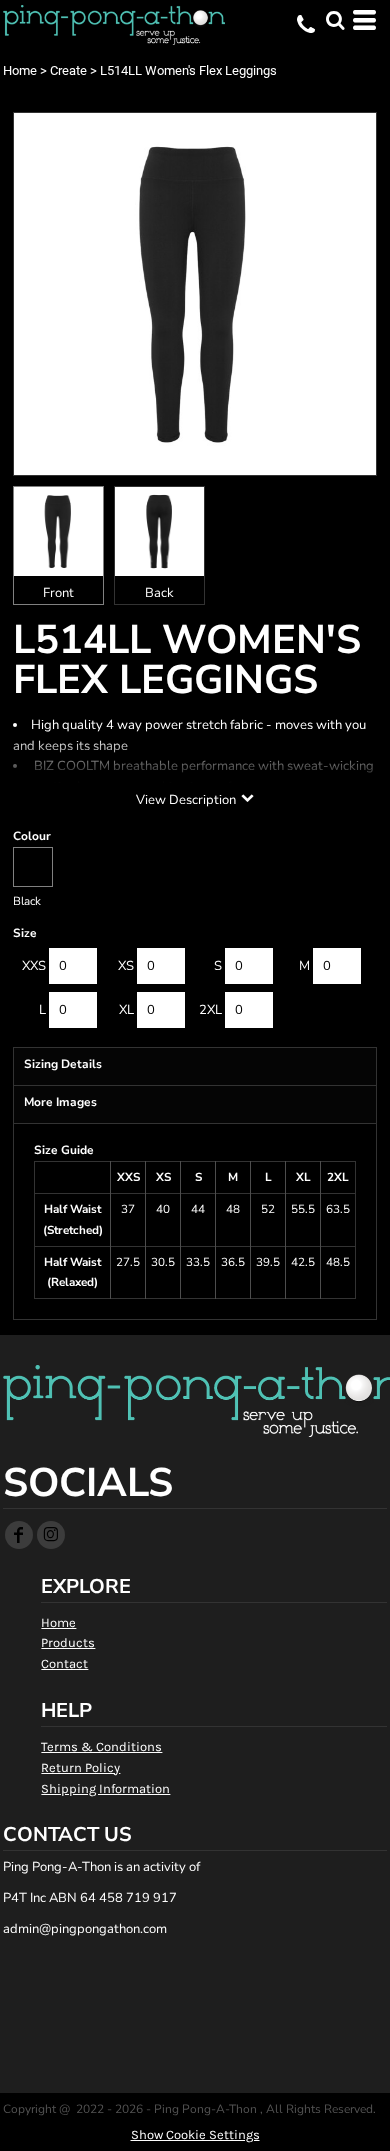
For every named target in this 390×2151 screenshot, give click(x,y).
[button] (335, 20)
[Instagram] (51, 1535)
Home (20, 70)
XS (126, 966)
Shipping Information (105, 1788)
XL (126, 1010)
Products (68, 1642)
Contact (64, 1663)
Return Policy (80, 1767)
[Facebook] (19, 1535)
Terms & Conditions (101, 1746)
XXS (34, 966)
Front (58, 593)
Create (68, 70)
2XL (210, 1010)
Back (159, 593)
